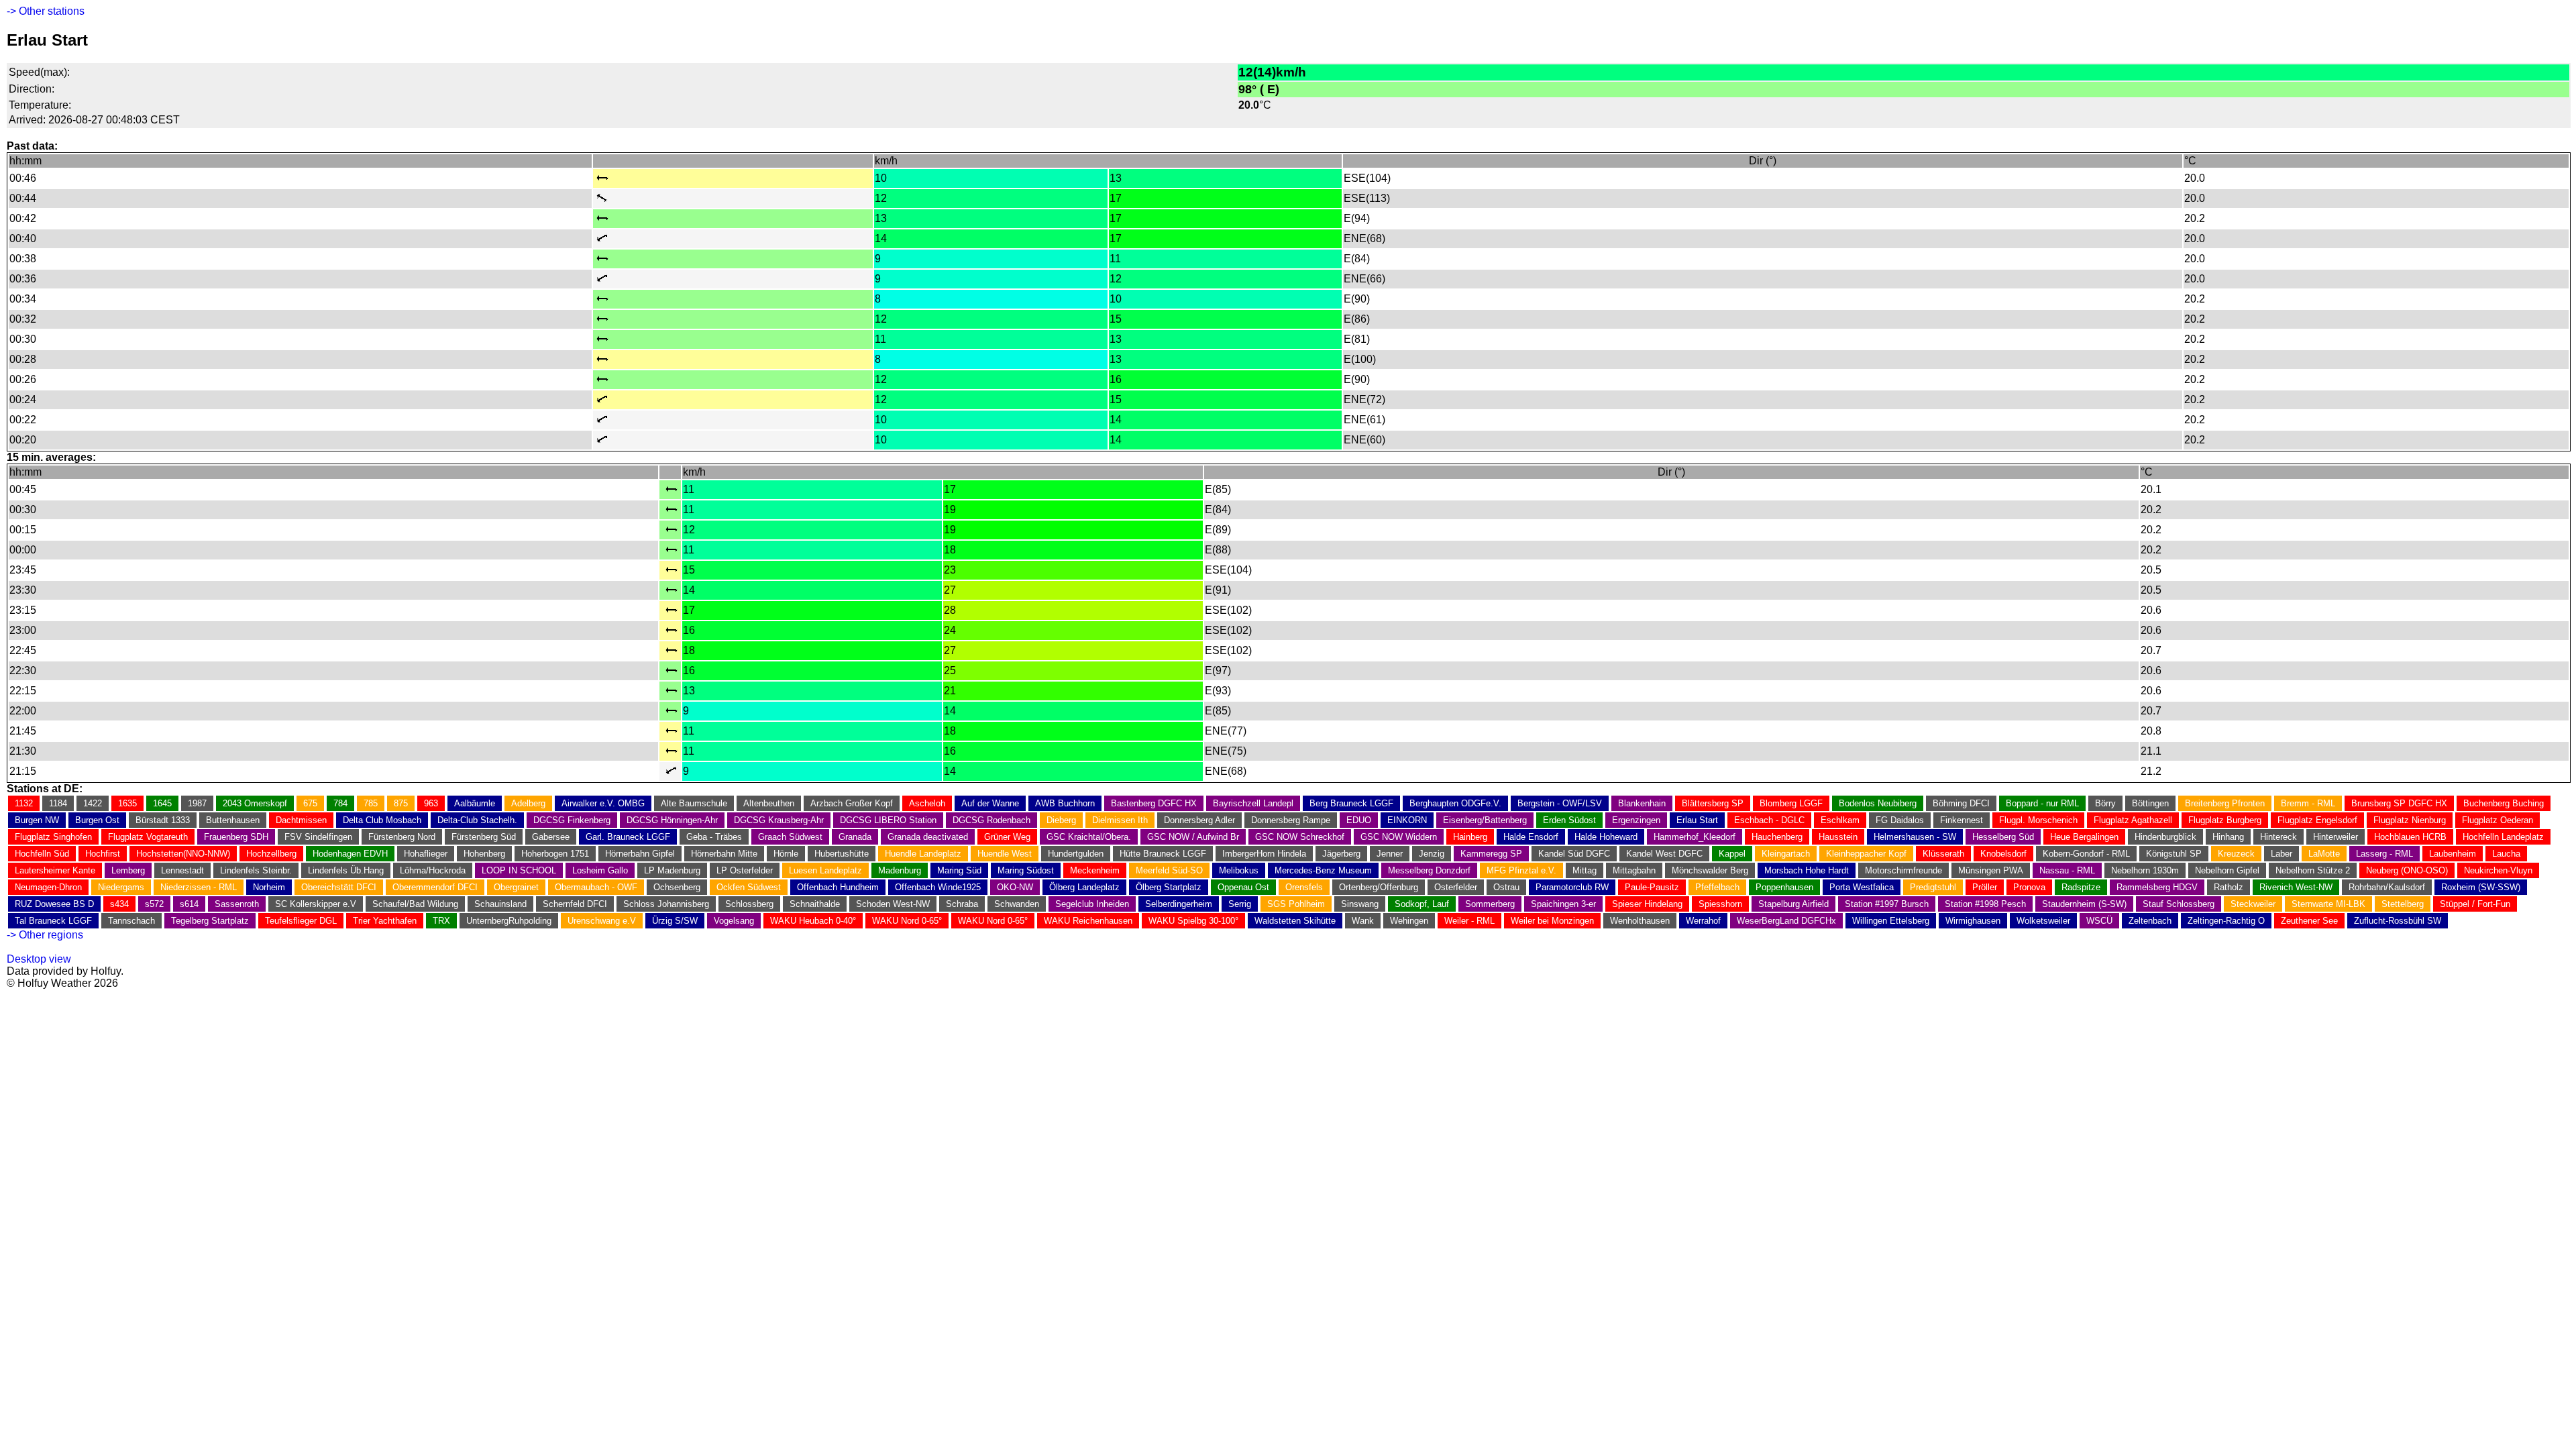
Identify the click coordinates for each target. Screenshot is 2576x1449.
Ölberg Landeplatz (1084, 887)
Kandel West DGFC (1664, 854)
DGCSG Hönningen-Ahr (672, 820)
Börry (2105, 803)
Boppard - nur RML (2042, 803)
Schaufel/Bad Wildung (415, 904)
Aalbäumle (475, 803)
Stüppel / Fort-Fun (2475, 904)
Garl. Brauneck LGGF (628, 837)
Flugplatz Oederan (2498, 820)
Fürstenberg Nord (402, 837)
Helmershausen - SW (1915, 837)
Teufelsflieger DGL (301, 921)
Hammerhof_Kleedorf (1695, 837)
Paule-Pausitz (1652, 887)
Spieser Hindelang (1647, 904)
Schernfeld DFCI (575, 904)
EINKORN (1407, 820)
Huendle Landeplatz (923, 854)
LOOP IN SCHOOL (519, 870)
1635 (127, 803)
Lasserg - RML (2384, 854)
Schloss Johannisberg (666, 904)
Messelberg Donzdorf (1429, 870)
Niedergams (121, 887)
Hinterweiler (2336, 837)
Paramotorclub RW (1572, 887)
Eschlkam (1840, 820)
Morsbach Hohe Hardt (1807, 870)
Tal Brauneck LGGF (53, 921)
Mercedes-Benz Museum (1323, 870)
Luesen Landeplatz (825, 870)
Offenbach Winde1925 (938, 887)
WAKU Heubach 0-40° (813, 921)
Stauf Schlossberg (2179, 904)
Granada (855, 837)
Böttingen (2150, 803)
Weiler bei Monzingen (1552, 921)
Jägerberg (1341, 854)
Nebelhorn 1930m (2145, 870)
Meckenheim (1095, 870)
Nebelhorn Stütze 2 (2313, 870)
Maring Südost (1026, 870)
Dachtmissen (301, 820)
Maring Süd (959, 870)
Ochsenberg (677, 887)
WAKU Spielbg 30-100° (1193, 921)
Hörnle (786, 854)
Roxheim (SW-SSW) (2481, 887)
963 (431, 803)
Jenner (1390, 854)
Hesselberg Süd (2003, 837)
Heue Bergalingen (2084, 837)
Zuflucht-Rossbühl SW (2398, 921)
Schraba (962, 904)
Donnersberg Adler (1199, 820)
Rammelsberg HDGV (2157, 887)
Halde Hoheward (1606, 837)
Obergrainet (516, 887)
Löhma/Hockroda (433, 870)
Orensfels (1304, 887)
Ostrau (1506, 887)
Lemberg (128, 870)
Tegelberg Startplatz (210, 921)
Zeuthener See (2309, 921)
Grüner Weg (1007, 837)
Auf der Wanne (990, 803)
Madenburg (900, 870)
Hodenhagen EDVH (350, 854)
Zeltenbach (2150, 921)
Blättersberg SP (1713, 803)
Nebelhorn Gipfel (2227, 870)
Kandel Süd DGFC (1574, 854)
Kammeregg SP (1491, 854)
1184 (58, 803)
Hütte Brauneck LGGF (1163, 854)
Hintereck (2278, 837)
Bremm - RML (2308, 803)
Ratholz (2229, 887)
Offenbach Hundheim (838, 887)
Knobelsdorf (2003, 854)
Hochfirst (103, 854)
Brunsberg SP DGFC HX (2399, 803)
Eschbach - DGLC (1769, 820)
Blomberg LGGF (1791, 803)
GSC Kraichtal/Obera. (1089, 837)
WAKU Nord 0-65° (907, 921)
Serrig (1240, 904)
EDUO (1359, 820)
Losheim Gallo (600, 870)
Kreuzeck (2236, 854)
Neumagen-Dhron (48, 887)
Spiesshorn (1720, 904)
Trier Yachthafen (385, 921)
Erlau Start (1697, 820)
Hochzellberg (271, 854)
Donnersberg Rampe (1291, 820)
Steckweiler (2253, 904)
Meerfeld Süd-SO (1169, 870)
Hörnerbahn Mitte (724, 854)
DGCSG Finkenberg (572, 820)
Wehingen (1409, 921)
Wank (1363, 921)
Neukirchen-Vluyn (2498, 870)
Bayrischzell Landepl (1253, 803)
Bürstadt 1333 (163, 820)
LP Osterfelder (745, 870)
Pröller (1985, 887)
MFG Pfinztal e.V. (1521, 870)
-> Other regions (45, 935)
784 (340, 803)
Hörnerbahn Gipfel (640, 854)
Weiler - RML (1469, 921)
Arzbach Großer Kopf (852, 803)
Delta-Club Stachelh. (477, 820)
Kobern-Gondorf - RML (2086, 854)
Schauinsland (500, 904)
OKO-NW (1015, 887)
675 (310, 803)
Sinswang (1360, 904)
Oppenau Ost (1243, 887)
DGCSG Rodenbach (991, 820)
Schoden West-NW (893, 904)
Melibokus (1239, 870)
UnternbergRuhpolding (509, 921)
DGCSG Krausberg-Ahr (779, 820)
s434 (119, 904)
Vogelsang (734, 921)
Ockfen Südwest (749, 887)
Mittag (1585, 870)
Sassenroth (237, 904)
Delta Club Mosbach (382, 820)
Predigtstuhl (1933, 887)
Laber (2282, 854)
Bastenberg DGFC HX (1154, 803)
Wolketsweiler (2043, 921)
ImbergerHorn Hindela (1264, 854)
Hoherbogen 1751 (555, 854)
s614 (189, 904)
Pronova (2029, 887)
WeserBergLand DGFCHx (1786, 921)
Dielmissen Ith (1120, 820)
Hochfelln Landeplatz (2503, 837)
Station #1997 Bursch (1887, 904)
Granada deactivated (928, 837)
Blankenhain (1642, 803)
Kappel (1732, 854)
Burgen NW (37, 820)
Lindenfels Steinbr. (256, 870)
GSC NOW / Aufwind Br (1193, 837)
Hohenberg (484, 854)
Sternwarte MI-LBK (2328, 904)
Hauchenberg (1777, 837)
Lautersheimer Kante (55, 870)
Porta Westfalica (1862, 887)
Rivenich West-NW (2296, 887)
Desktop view (39, 959)
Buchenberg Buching (2504, 803)
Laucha (2506, 854)
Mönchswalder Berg (1710, 870)
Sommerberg (1490, 904)
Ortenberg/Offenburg (1379, 887)
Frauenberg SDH (236, 837)
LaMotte (2324, 854)
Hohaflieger (426, 854)
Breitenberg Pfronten (2225, 803)
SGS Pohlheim (1296, 904)
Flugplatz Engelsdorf (2317, 820)
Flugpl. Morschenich (2038, 820)
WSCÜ (2099, 921)
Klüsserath (1943, 854)
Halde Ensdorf (1531, 837)
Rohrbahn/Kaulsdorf (2387, 887)
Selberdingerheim (1179, 904)
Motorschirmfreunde (1903, 870)
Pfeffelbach (1717, 887)
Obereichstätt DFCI (339, 887)
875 (401, 803)
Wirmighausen (1973, 921)
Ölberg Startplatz (1169, 887)
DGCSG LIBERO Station (888, 820)
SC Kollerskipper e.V (316, 904)
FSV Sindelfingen (318, 837)
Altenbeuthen (769, 803)
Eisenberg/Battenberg (1485, 820)
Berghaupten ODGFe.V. (1455, 803)
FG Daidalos (1900, 820)
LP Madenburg (672, 870)
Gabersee (551, 837)
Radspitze (2081, 887)
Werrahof (1703, 921)
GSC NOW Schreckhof (1300, 837)
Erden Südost (1569, 820)
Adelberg (528, 803)
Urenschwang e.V (602, 921)
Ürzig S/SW (675, 921)
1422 (93, 803)
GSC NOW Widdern (1399, 837)
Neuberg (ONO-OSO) (2407, 870)
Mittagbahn (1634, 870)
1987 (197, 803)
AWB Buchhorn (1065, 803)
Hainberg (1470, 837)
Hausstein (1838, 837)
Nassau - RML (2067, 870)
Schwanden (1017, 904)
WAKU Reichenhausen (1088, 921)
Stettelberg (2403, 904)
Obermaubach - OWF (596, 887)
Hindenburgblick (2165, 837)
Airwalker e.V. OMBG (603, 803)
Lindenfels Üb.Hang (346, 870)
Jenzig (1432, 854)
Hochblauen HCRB (2410, 837)
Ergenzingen (1636, 820)
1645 (162, 803)
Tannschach (131, 921)
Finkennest (1962, 820)
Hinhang (2228, 837)
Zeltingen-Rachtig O (2226, 921)
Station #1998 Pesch (1985, 904)
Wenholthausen (1640, 921)
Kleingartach (1786, 854)
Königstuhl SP (2174, 854)
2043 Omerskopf (255, 803)
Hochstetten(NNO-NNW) (183, 854)
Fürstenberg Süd (484, 837)
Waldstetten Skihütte (1295, 921)
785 (371, 803)
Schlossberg (749, 904)
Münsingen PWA (1991, 870)
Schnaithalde (815, 904)
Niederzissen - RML (199, 887)
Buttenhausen (233, 820)
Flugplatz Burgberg (2225, 820)
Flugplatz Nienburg (2410, 820)
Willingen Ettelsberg (1891, 921)
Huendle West (1005, 854)
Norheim (269, 887)
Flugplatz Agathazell (2133, 820)
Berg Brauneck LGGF (1351, 803)
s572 (154, 904)
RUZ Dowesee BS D (54, 904)
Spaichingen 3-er (1563, 904)
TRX (441, 921)
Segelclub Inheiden (1092, 904)
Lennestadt (182, 870)
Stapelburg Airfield (1793, 904)
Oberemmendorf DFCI (435, 887)
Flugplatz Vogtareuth (148, 837)
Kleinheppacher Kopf (1866, 854)
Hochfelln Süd (42, 854)
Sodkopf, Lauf (1422, 904)
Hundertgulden (1076, 854)
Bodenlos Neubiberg (1878, 803)
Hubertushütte (842, 854)
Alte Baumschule (694, 803)
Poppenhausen (1784, 887)
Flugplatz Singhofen (53, 837)
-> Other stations (46, 11)
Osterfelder (1456, 887)
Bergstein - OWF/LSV (1560, 803)
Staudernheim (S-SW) (2084, 904)
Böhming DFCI (1961, 803)
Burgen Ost (97, 820)
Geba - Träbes (714, 837)
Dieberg (1061, 820)
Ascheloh (927, 803)
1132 (24, 803)
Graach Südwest (790, 837)
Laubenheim (2453, 854)
